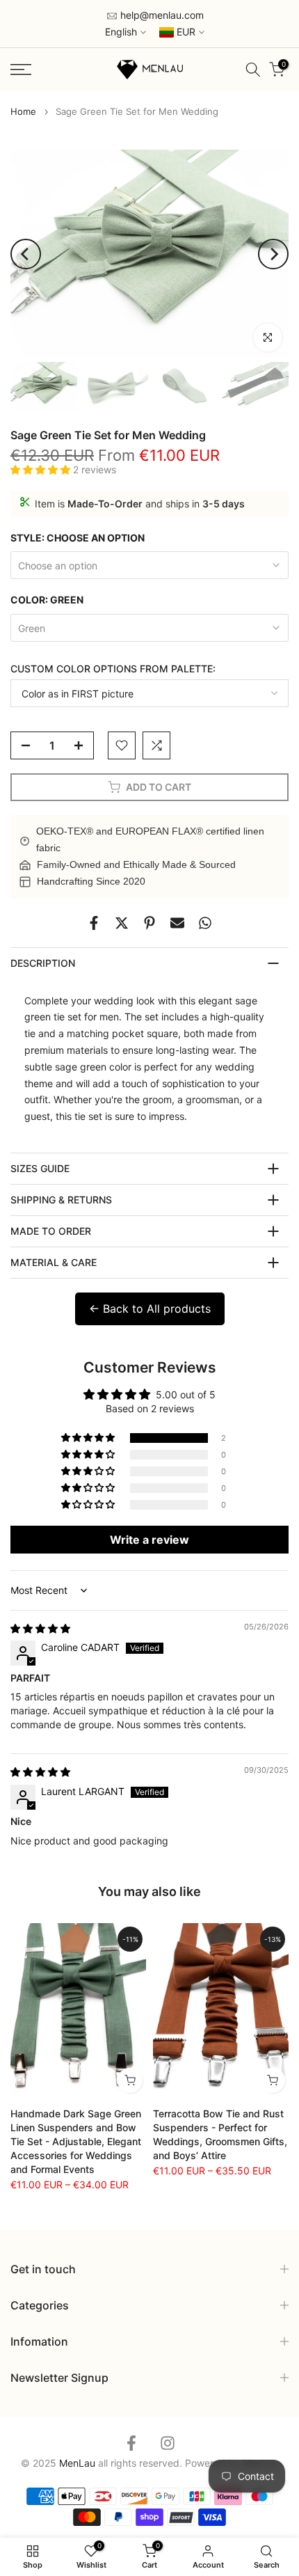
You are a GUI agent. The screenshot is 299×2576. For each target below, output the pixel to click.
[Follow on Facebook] (131, 2443)
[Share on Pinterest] (149, 923)
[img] (40, 1628)
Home (23, 112)
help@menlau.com (161, 15)
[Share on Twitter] (122, 923)
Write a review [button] (149, 1540)
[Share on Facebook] (94, 923)
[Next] (273, 254)
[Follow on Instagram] (168, 2443)
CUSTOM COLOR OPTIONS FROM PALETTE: (113, 669)
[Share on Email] (177, 923)
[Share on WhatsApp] (205, 923)
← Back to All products (150, 1309)
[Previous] (26, 254)
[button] (42, 469)
